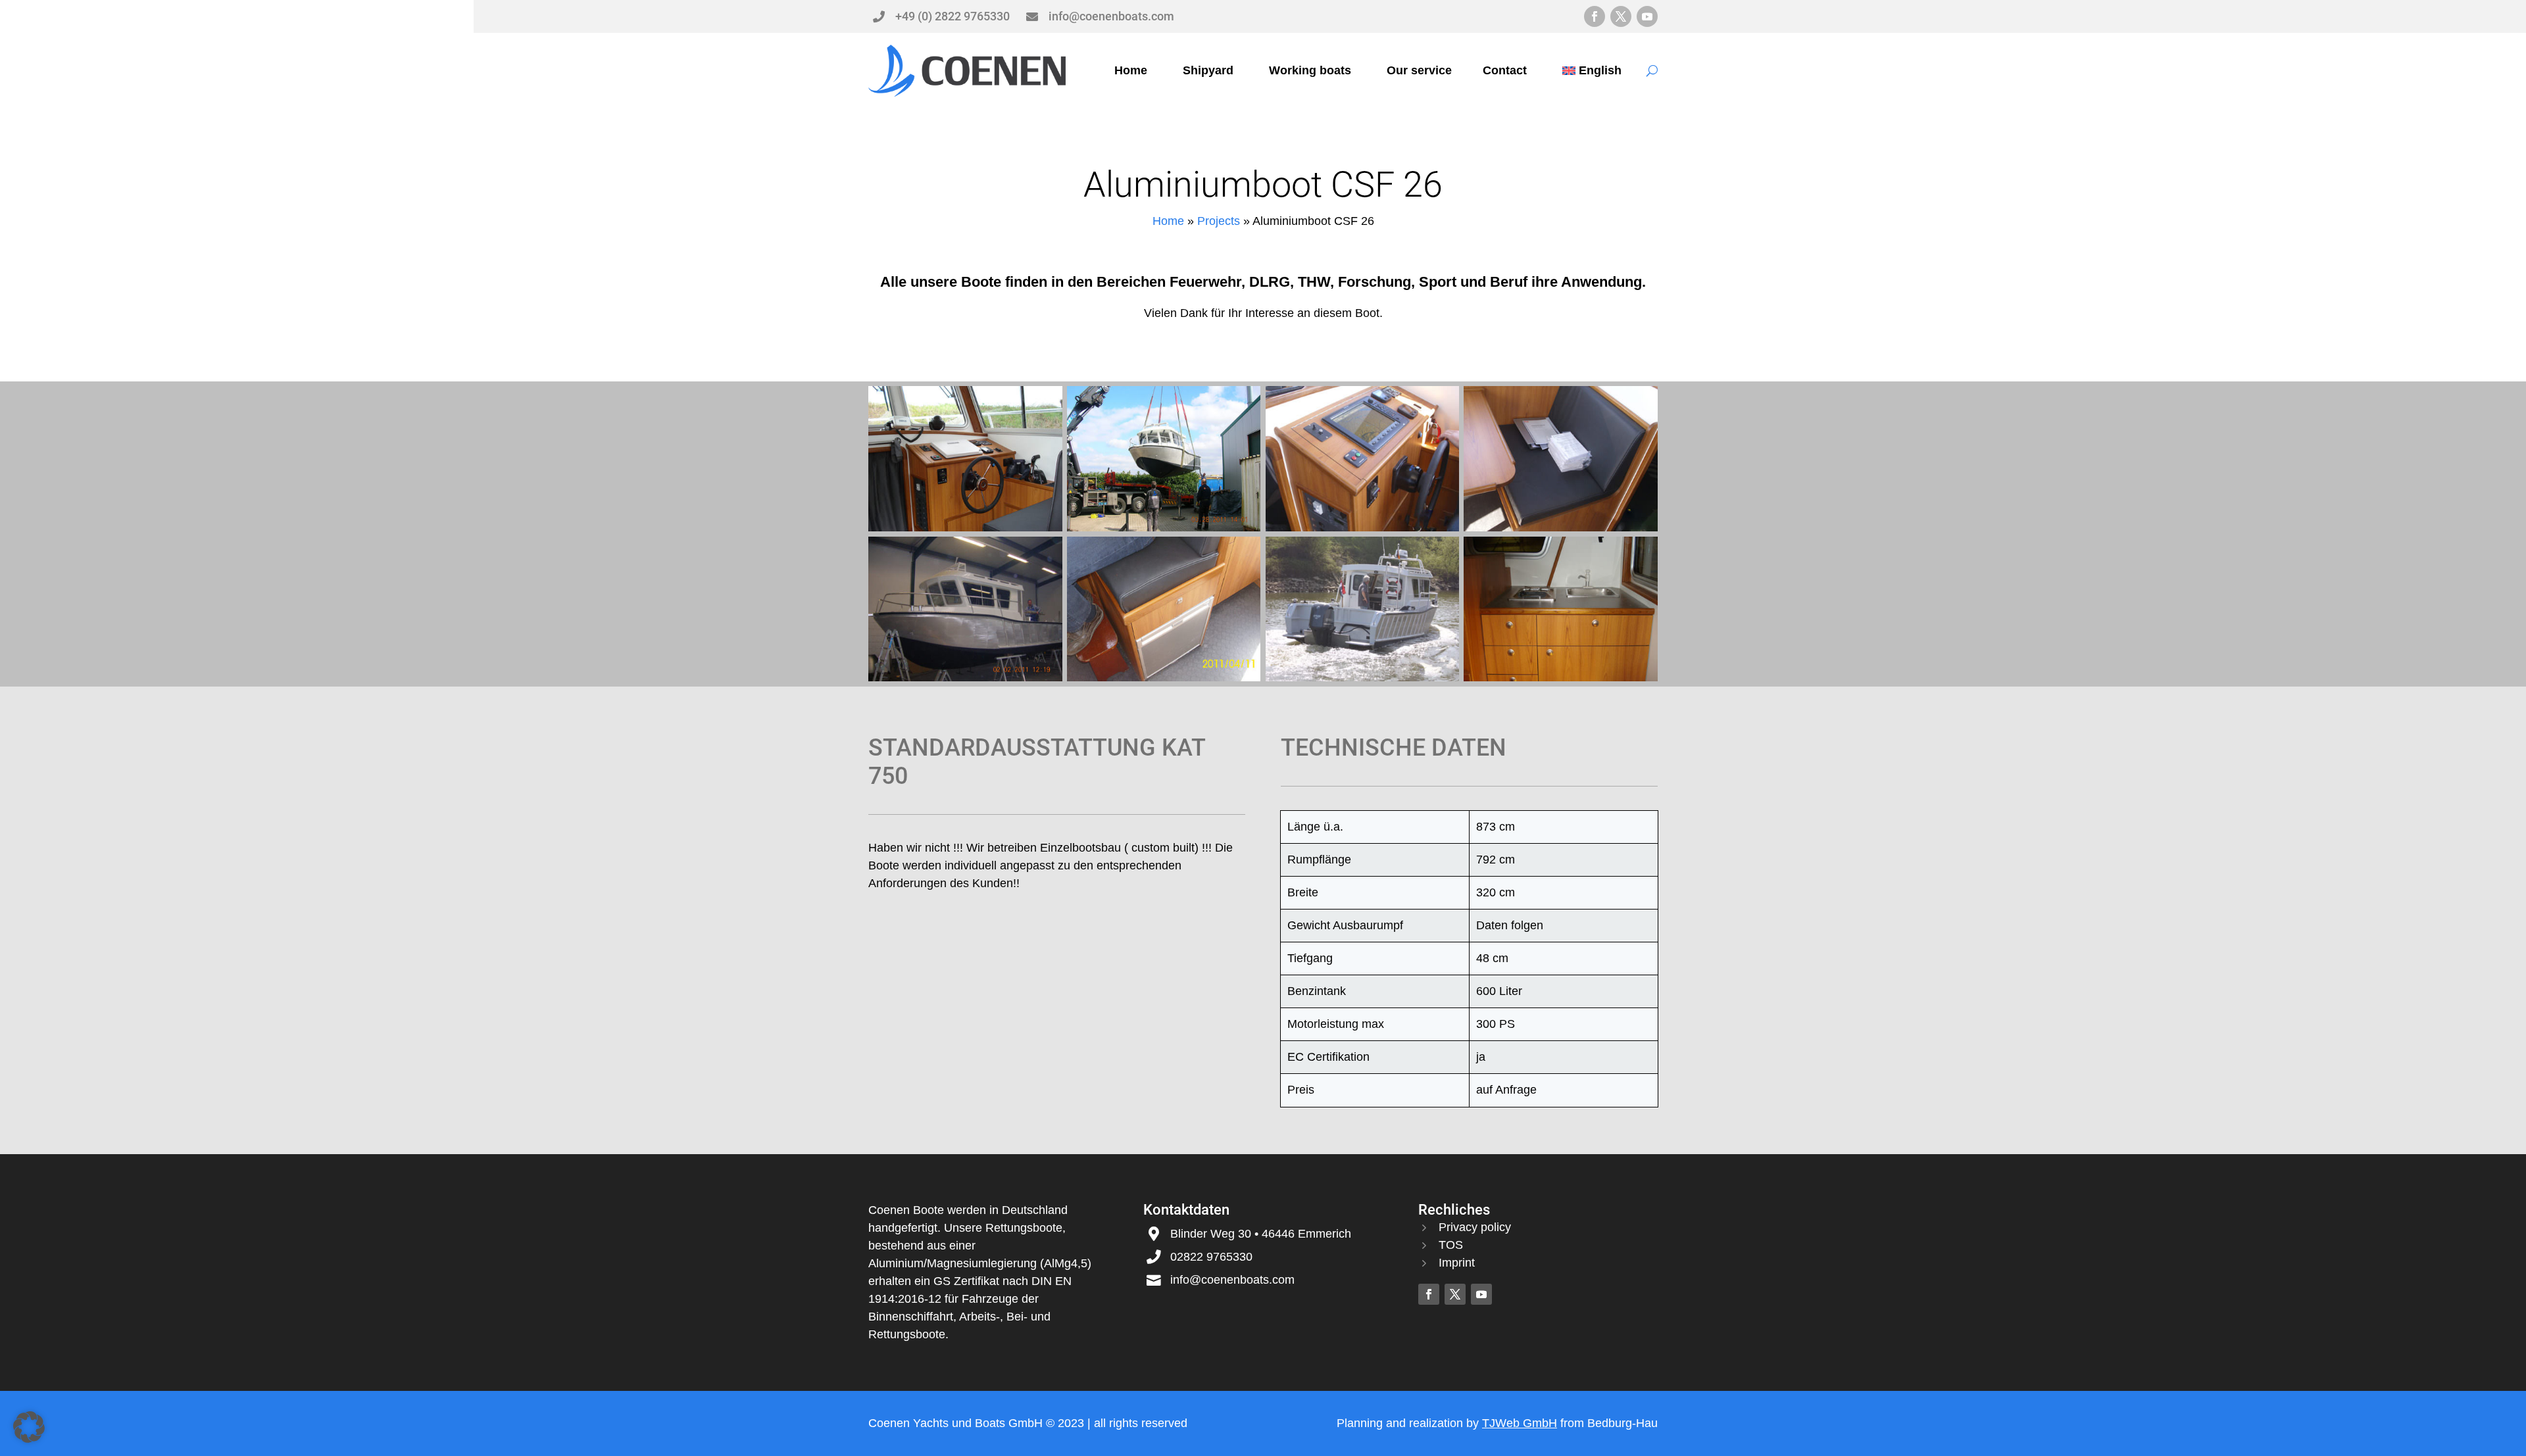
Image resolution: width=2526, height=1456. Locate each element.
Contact (1505, 70)
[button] (29, 1427)
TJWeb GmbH (1520, 1423)
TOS (1451, 1245)
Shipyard (1208, 70)
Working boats (1310, 70)
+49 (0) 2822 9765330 (953, 16)
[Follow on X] (1621, 16)
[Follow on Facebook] (1595, 16)
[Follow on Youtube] (1647, 16)
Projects (1219, 221)
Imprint (1457, 1263)
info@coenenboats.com (1111, 16)
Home (1131, 70)
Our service (1419, 70)
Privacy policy (1475, 1227)
